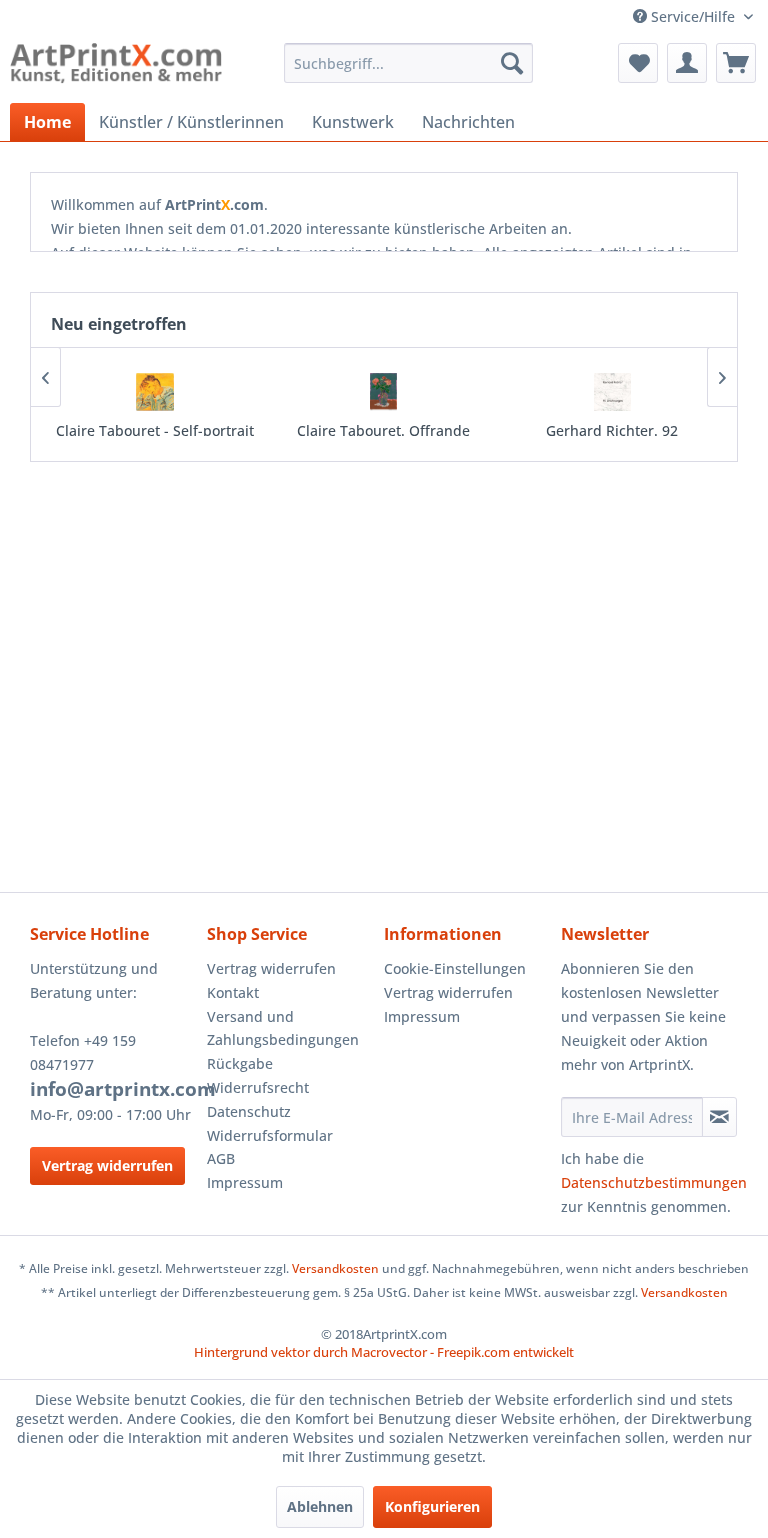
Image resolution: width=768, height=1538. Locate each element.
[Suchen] (512, 63)
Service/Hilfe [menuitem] (693, 16)
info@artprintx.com (123, 1089)
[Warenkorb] (736, 63)
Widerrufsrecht (258, 1087)
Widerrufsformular (270, 1135)
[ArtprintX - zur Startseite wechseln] (116, 68)
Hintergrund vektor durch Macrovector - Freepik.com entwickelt (384, 1352)
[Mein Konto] (687, 63)
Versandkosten (335, 1268)
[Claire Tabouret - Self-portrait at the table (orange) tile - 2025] (155, 392)
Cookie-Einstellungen (455, 968)
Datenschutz (249, 1111)
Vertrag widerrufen (107, 1165)
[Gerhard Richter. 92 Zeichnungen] (612, 392)
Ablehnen (320, 1506)
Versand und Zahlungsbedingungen (283, 1028)
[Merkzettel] (638, 63)
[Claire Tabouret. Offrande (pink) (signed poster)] (383, 392)
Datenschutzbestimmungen (654, 1182)
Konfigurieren (432, 1506)
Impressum (245, 1182)
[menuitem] (409, 63)
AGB (221, 1158)
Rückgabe (240, 1063)
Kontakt (233, 992)
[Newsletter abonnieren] (719, 1117)
